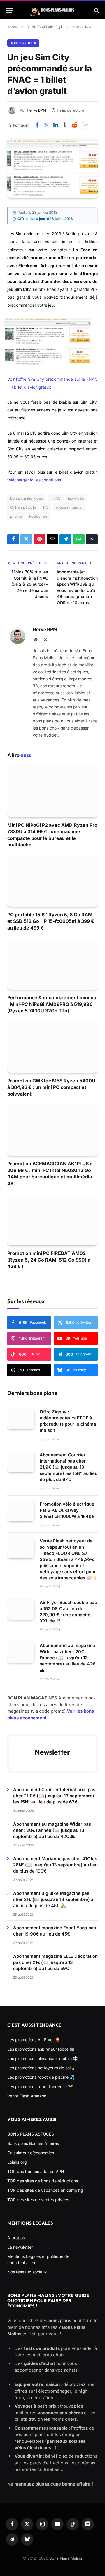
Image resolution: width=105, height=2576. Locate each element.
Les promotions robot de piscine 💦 (41, 2077)
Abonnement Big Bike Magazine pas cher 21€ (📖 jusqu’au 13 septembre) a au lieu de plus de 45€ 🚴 (53, 1899)
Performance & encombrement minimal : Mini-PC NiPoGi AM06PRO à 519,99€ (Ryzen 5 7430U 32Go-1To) (52, 1004)
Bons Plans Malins (66, 2558)
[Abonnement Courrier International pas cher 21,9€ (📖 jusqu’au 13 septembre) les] (21, 1462)
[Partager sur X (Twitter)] (46, 125)
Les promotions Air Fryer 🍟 (34, 2040)
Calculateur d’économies (31, 2153)
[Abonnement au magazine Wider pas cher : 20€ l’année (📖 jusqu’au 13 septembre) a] (21, 1652)
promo (16, 516)
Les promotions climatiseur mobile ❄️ (43, 2058)
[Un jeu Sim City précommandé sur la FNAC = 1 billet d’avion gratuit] (52, 169)
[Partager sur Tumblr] (65, 125)
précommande (69, 507)
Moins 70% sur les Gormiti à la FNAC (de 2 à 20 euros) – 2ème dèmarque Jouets (30, 584)
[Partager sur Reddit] (74, 125)
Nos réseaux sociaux (27, 2272)
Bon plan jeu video (27, 498)
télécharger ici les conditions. (35, 480)
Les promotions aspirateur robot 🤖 (41, 2049)
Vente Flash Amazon (27, 2096)
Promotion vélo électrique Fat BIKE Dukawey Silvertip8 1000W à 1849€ (67, 1510)
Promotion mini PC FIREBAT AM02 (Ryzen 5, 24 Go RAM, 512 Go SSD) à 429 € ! (49, 1260)
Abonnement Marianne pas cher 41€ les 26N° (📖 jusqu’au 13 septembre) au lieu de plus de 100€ (55, 1865)
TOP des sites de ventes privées (38, 2200)
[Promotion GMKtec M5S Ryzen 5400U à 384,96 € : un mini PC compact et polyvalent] (52, 1047)
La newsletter (20, 2247)
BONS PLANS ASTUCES (31, 2134)
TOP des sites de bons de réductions (43, 2181)
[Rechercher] (96, 10)
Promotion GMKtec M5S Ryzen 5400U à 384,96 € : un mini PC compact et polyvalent (51, 1087)
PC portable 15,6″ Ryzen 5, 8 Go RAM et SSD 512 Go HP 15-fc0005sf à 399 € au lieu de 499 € (51, 921)
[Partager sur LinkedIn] (56, 125)
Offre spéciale (23, 507)
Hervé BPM (36, 110)
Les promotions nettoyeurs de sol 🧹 (42, 2068)
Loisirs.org (17, 2162)
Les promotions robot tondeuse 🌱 (40, 2086)
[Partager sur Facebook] (37, 125)
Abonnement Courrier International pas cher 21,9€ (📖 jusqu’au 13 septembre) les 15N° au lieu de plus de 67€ (69, 1467)
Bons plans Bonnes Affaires (33, 2143)
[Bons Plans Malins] (52, 10)
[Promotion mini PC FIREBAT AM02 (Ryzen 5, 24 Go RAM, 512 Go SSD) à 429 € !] (52, 1220)
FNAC (56, 498)
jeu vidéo (76, 498)
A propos (16, 2238)
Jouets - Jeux (23, 43)
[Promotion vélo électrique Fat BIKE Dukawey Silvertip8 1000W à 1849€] (21, 1511)
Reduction (38, 516)
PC (46, 507)
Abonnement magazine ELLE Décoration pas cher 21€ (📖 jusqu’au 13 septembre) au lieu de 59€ (55, 1962)
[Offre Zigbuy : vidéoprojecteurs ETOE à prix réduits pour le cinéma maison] (21, 1419)
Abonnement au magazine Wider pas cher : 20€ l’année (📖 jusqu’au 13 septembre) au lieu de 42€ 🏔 (68, 1658)
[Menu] (10, 10)
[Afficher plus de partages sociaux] (86, 125)
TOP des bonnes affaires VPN (36, 2171)
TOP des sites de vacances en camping (45, 2190)
